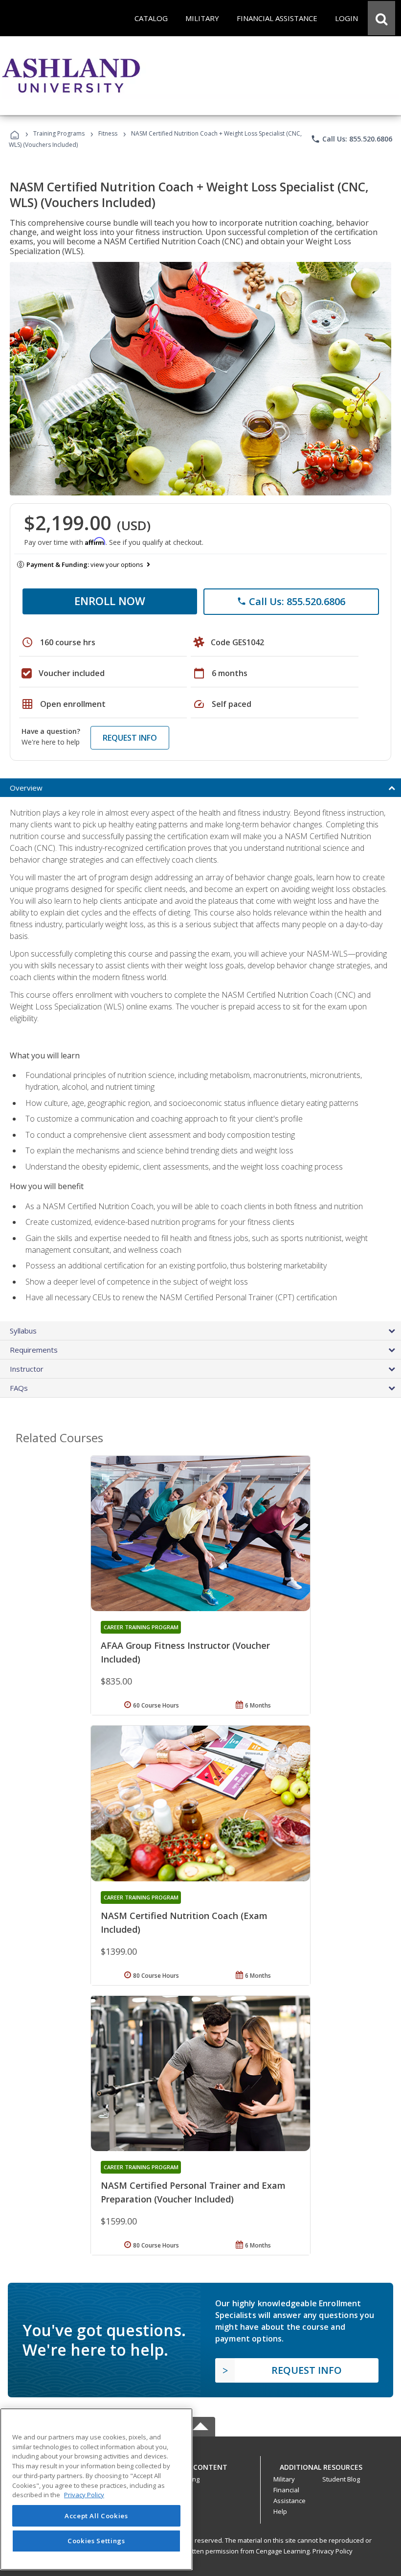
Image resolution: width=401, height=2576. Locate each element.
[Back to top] (200, 2465)
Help (280, 2511)
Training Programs (59, 133)
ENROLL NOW (110, 601)
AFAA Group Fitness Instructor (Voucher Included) (185, 1652)
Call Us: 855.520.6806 (351, 139)
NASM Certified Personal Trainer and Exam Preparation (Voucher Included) (193, 2192)
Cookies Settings (96, 2541)
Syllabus (23, 1331)
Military (284, 2479)
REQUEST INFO (130, 738)
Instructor (27, 1369)
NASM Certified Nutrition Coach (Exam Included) (184, 1922)
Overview (26, 788)
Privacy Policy (333, 2551)
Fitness (108, 133)
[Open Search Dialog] (381, 18)
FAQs (19, 1388)
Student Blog (341, 2479)
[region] (96, 2489)
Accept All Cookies (96, 2516)
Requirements (34, 1350)
